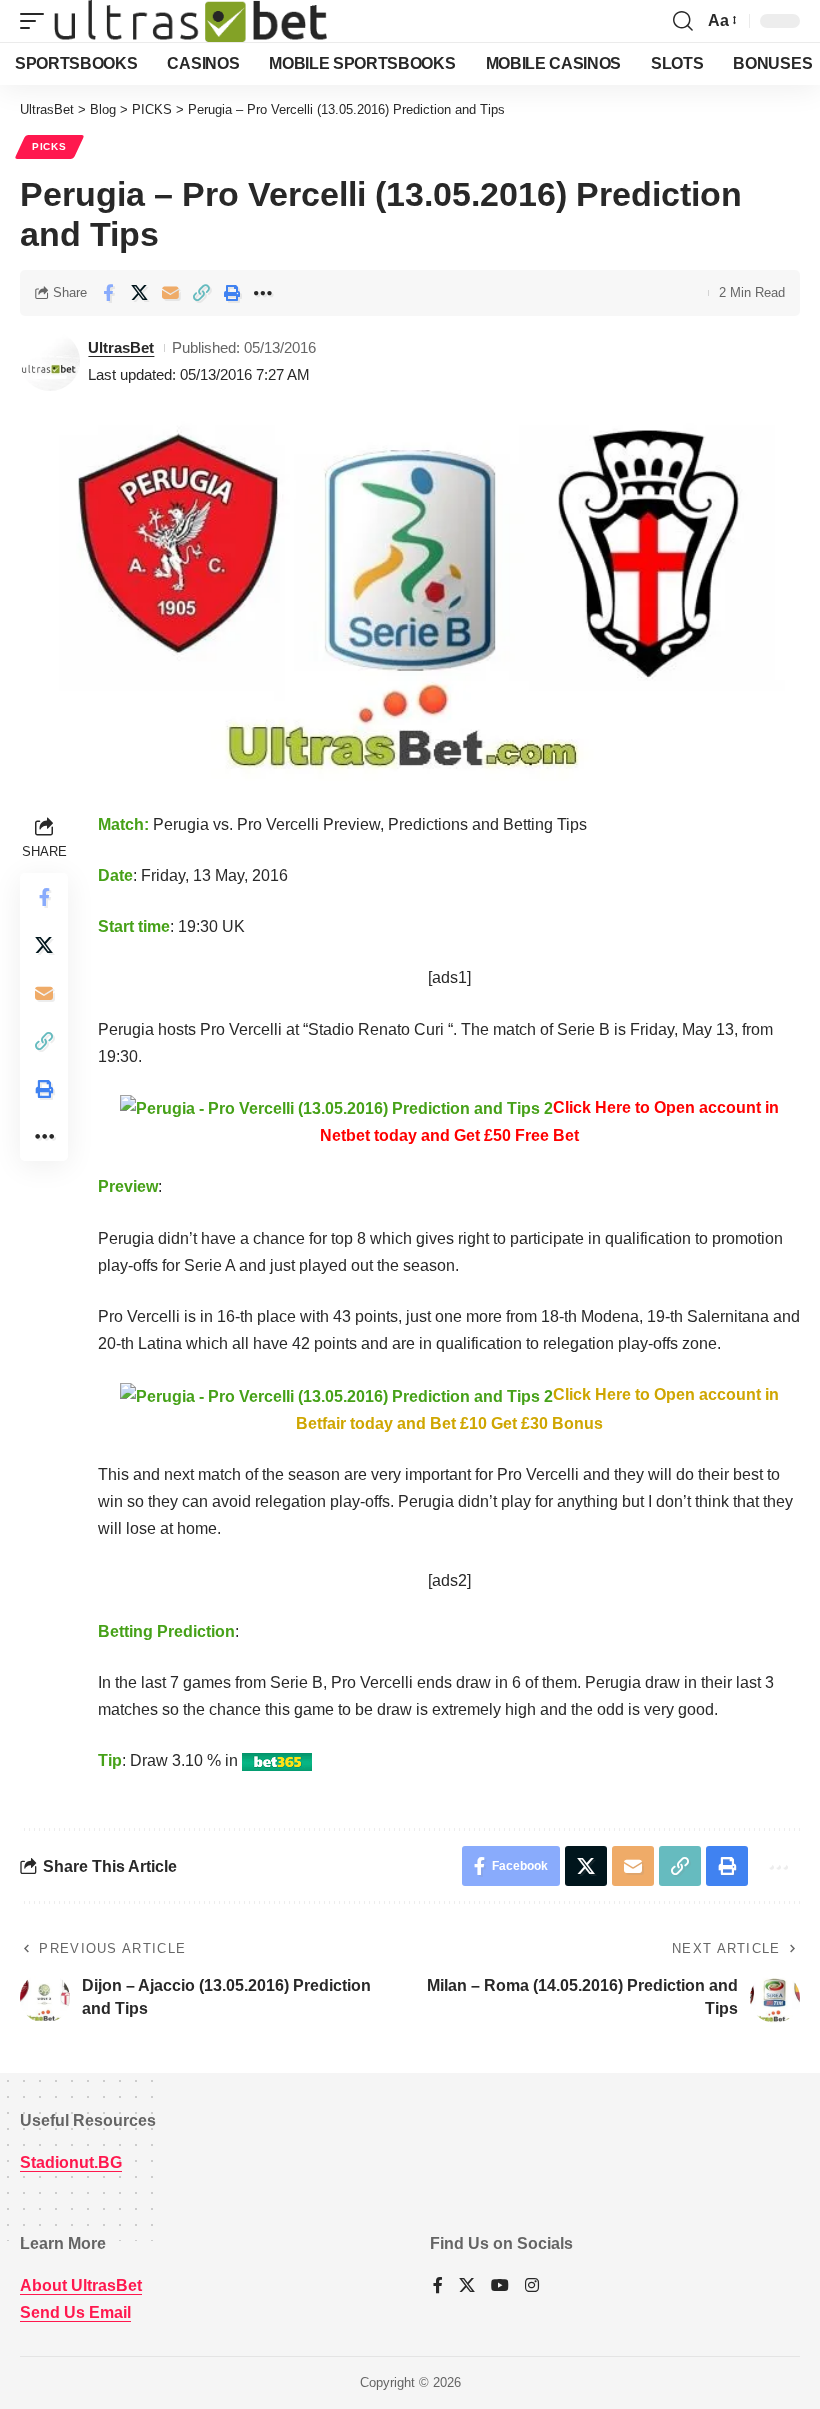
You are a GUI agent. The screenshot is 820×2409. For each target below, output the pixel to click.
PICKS (49, 146)
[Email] (170, 293)
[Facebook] (438, 2286)
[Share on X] (139, 293)
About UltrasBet (81, 2285)
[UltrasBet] (190, 21)
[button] (37, 21)
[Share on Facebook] (108, 293)
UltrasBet (121, 347)
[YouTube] (500, 2286)
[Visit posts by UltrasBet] (50, 361)
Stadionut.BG (71, 2162)
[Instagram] (532, 2286)
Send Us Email (75, 2312)
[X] (467, 2286)
